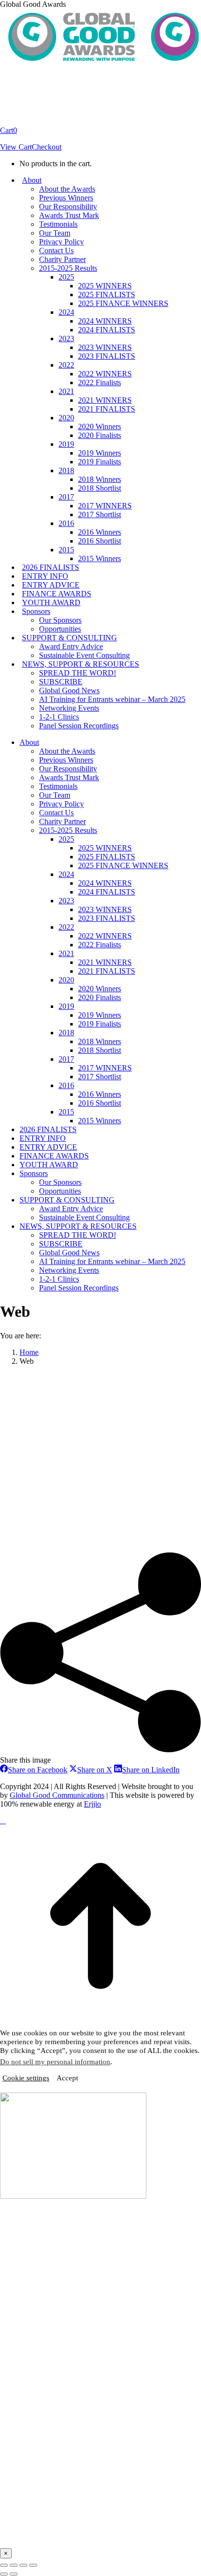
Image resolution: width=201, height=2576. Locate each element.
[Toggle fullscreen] (23, 2565)
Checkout (47, 147)
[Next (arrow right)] (14, 2574)
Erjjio (92, 1804)
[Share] (14, 2565)
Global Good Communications (57, 1795)
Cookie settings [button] (26, 2078)
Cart (9, 130)
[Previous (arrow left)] (4, 2574)
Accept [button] (67, 2078)
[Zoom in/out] (33, 2565)
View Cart (16, 147)
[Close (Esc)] (4, 2565)
